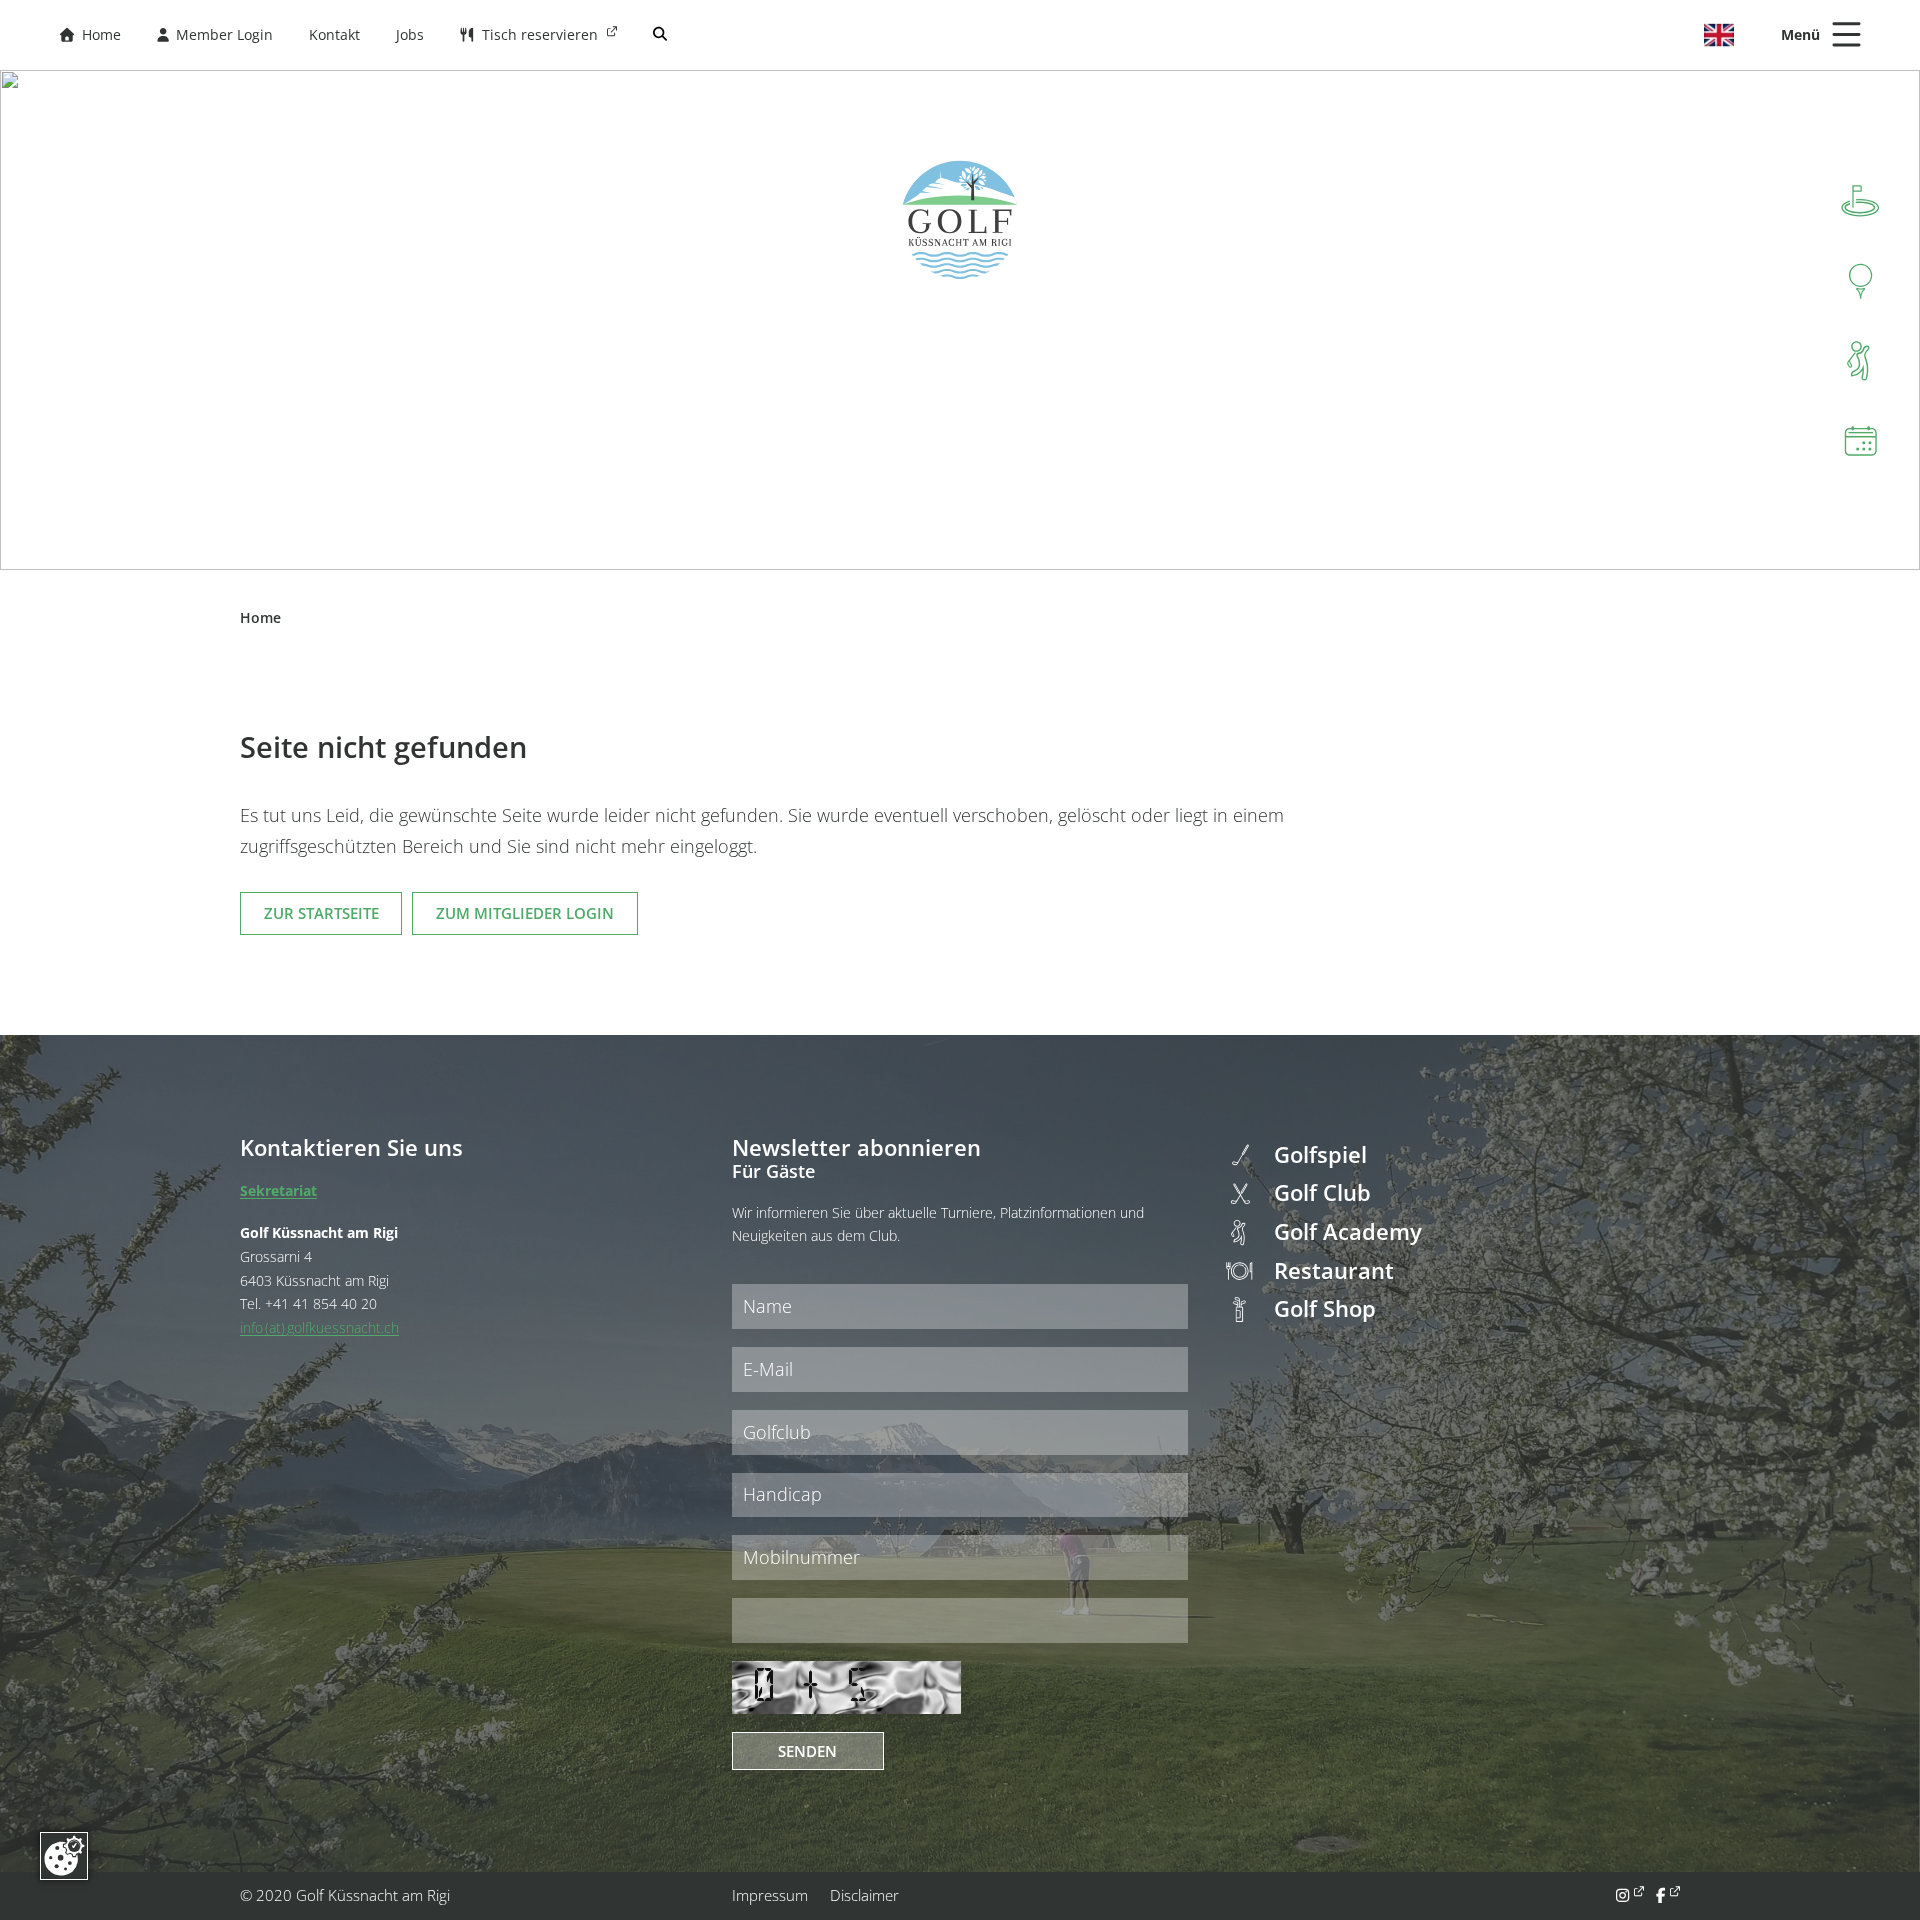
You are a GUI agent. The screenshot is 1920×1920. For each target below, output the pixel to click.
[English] (1719, 35)
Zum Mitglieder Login (525, 913)
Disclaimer (864, 1895)
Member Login (215, 34)
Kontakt (334, 34)
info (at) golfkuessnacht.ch (319, 1327)
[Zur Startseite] (960, 220)
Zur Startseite (321, 913)
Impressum (770, 1895)
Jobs (410, 34)
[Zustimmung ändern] (64, 1856)
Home (90, 34)
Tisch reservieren (531, 34)
